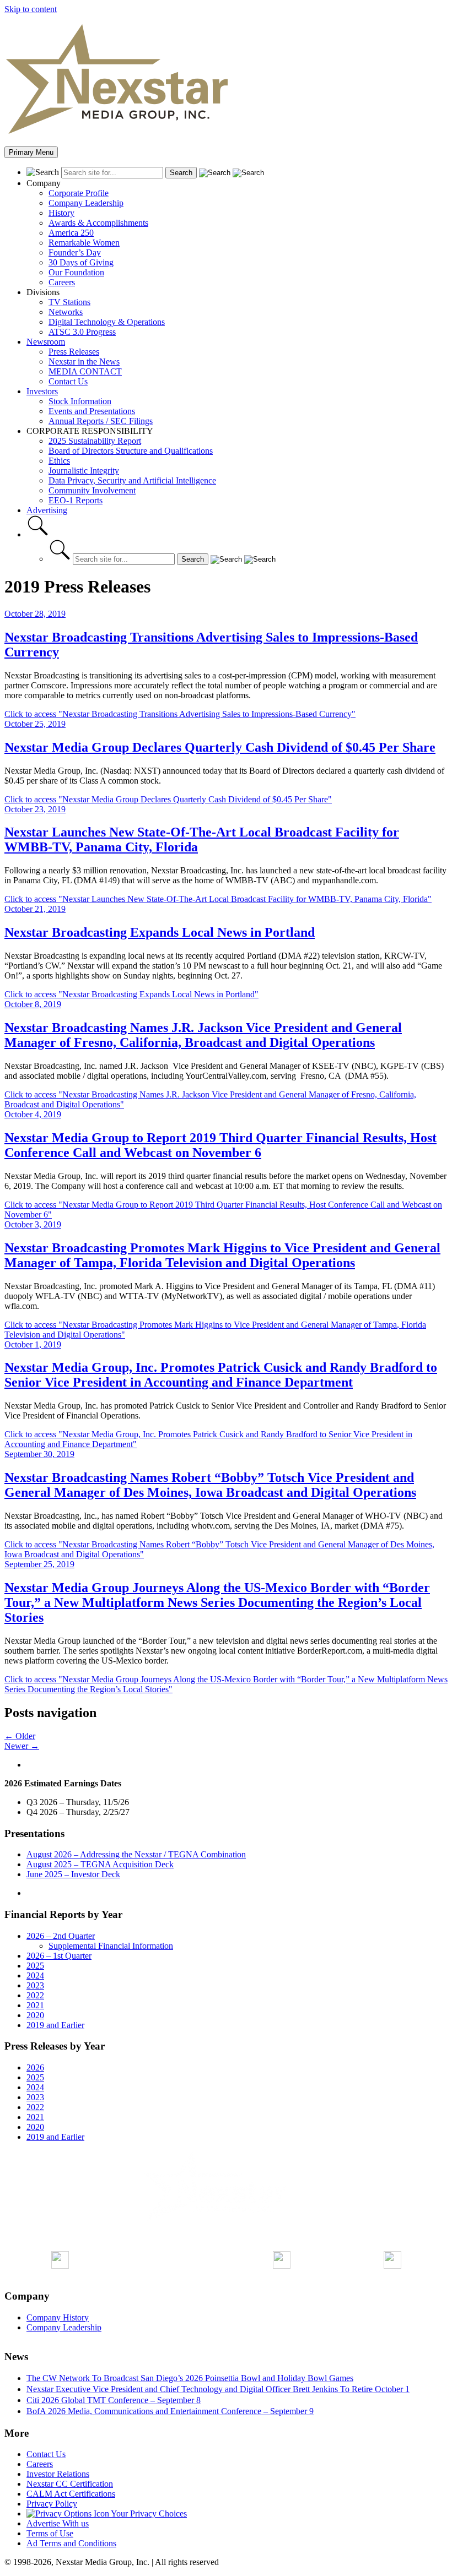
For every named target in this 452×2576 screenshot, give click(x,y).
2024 (35, 1976)
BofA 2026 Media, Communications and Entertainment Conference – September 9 (170, 2411)
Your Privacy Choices (148, 2513)
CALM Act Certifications (71, 2494)
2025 (35, 1966)
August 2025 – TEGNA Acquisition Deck (100, 1864)
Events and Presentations (92, 411)
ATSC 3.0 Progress (82, 332)
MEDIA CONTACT (85, 371)
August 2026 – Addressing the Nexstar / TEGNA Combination (136, 1854)
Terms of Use (50, 2533)
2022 (35, 1995)
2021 (35, 2005)
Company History (58, 2317)
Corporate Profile (79, 193)
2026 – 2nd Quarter (61, 1936)
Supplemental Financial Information (111, 1946)
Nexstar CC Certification (70, 2484)
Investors (42, 391)
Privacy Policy (52, 2504)
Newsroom (46, 342)
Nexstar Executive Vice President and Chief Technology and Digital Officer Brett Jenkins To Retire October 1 (218, 2389)
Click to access (180, 714)
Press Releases (74, 352)
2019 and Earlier (55, 2025)
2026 (35, 2067)
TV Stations (69, 302)
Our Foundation (76, 272)
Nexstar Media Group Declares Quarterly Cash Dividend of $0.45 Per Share (220, 747)
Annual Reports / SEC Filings (101, 421)
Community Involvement (92, 490)
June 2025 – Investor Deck (73, 1874)
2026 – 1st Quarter (59, 1956)
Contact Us (68, 381)
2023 (35, 1985)
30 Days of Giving (81, 262)
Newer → (22, 1746)
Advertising (47, 510)
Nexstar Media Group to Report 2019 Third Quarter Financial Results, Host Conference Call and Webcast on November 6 (220, 1145)
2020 (35, 2015)
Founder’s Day (75, 252)
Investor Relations (58, 2474)
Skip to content (31, 9)
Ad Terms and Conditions (71, 2543)
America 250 (71, 233)
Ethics (59, 461)
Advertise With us (58, 2523)
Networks (66, 312)
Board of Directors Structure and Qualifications (131, 451)
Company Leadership (86, 203)
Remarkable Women (84, 243)
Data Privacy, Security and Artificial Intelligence (132, 480)
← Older (20, 1736)
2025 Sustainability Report (95, 441)
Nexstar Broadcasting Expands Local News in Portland (160, 932)
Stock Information (80, 401)
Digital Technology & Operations (107, 322)
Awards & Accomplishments (98, 223)
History (61, 213)
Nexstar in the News (84, 362)
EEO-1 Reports (76, 500)
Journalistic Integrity (84, 471)
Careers (62, 282)
